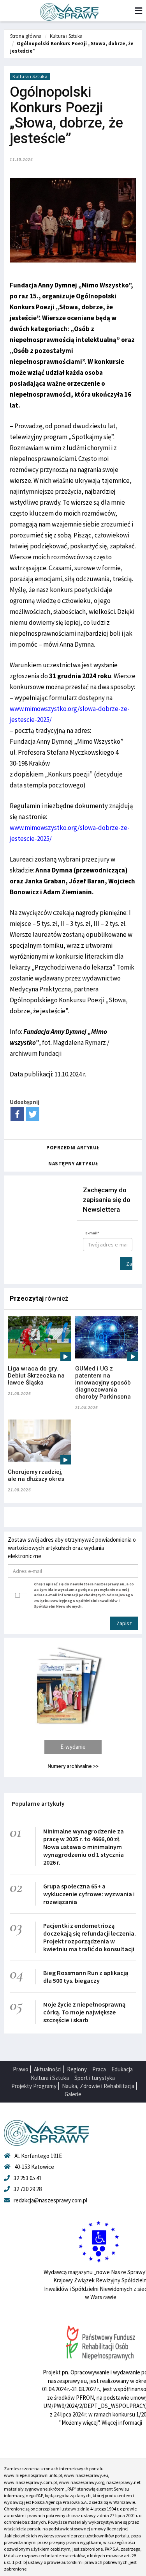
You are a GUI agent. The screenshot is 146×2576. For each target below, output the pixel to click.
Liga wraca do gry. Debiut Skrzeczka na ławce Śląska (36, 1376)
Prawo (21, 2069)
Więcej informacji (122, 2423)
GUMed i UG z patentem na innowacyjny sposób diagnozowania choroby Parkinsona (103, 1383)
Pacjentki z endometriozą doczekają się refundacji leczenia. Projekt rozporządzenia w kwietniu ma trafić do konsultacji (90, 1937)
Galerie (73, 2094)
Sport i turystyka (95, 2078)
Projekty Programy (34, 2086)
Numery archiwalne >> (73, 1766)
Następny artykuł (73, 1164)
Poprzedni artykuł (73, 1148)
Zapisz (129, 1264)
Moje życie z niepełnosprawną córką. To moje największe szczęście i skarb (84, 2012)
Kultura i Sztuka (66, 36)
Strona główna (26, 36)
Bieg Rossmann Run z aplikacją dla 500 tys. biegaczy (86, 1977)
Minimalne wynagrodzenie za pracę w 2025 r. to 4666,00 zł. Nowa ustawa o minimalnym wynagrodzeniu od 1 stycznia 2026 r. (84, 1847)
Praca (99, 2069)
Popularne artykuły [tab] (38, 1804)
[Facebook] (17, 1114)
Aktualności (48, 2069)
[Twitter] (33, 1114)
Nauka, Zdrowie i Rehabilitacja (98, 2086)
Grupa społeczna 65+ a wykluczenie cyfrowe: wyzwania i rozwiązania (89, 1894)
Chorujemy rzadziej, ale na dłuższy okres (36, 1475)
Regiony (77, 2069)
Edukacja (122, 2069)
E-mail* (92, 1233)
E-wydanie (73, 1747)
